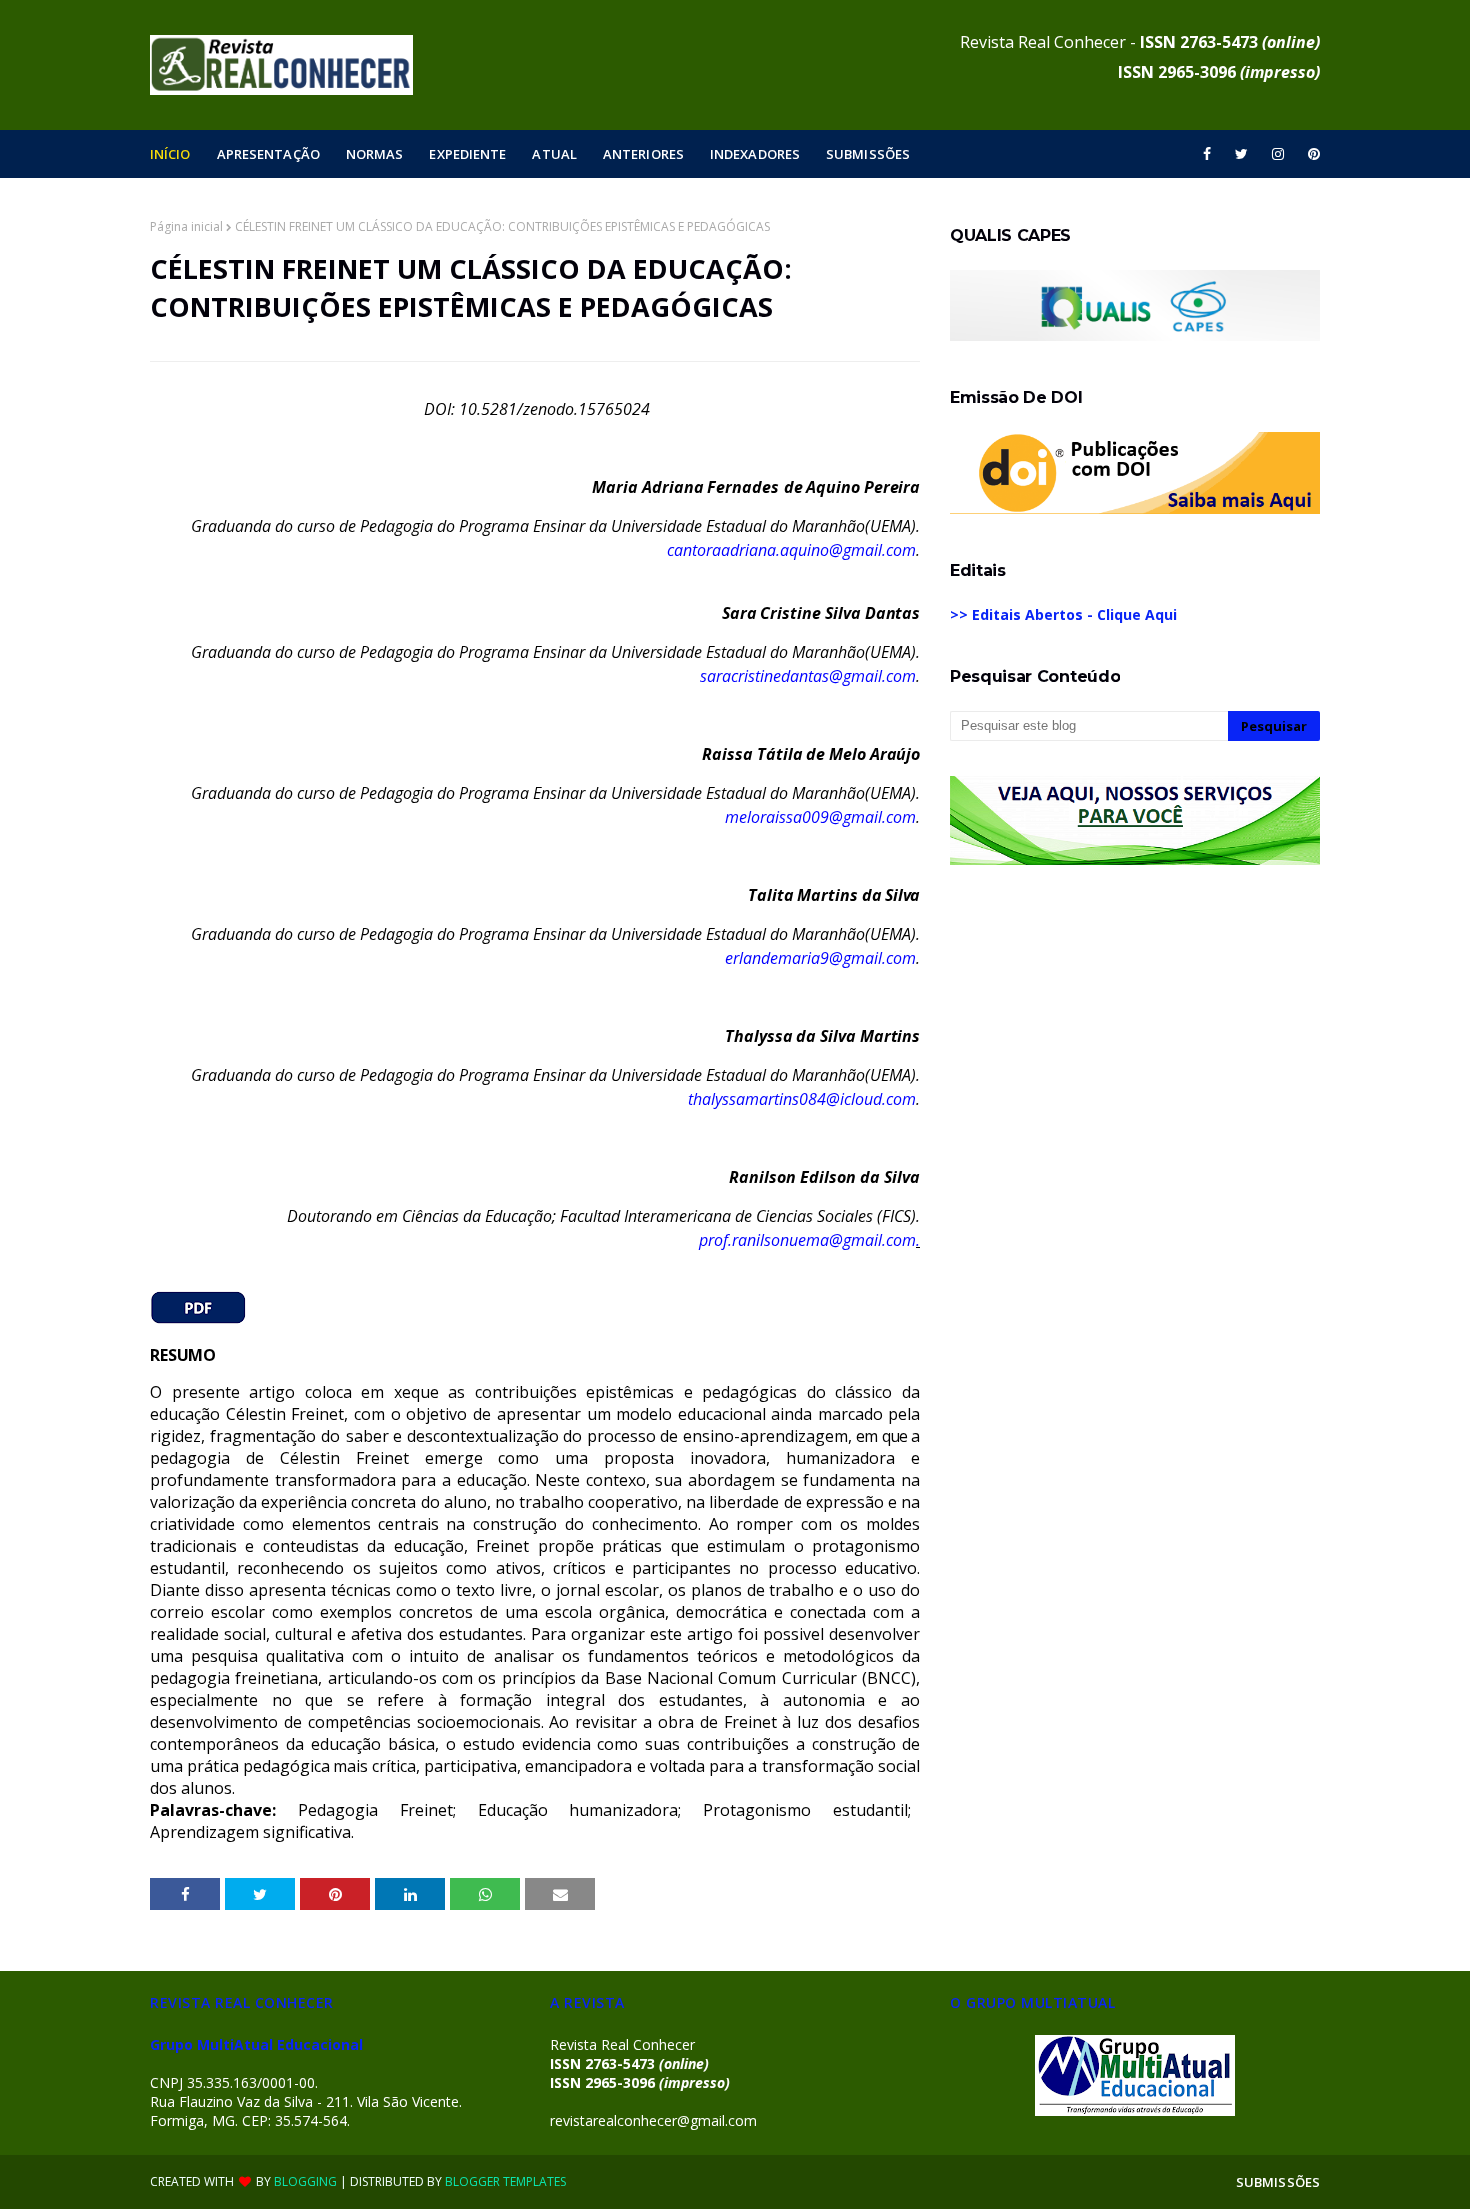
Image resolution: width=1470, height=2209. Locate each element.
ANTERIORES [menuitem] (643, 154)
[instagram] (1278, 154)
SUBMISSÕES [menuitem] (868, 154)
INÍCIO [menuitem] (170, 154)
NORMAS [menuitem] (375, 154)
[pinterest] (1310, 154)
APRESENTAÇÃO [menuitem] (268, 154)
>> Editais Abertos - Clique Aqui (1063, 614)
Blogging (305, 2181)
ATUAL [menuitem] (554, 154)
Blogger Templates (505, 2181)
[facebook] (1207, 154)
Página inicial (186, 226)
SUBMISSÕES (1278, 2182)
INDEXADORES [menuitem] (755, 154)
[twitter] (1241, 154)
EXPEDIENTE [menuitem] (467, 154)
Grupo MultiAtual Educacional (256, 2044)
